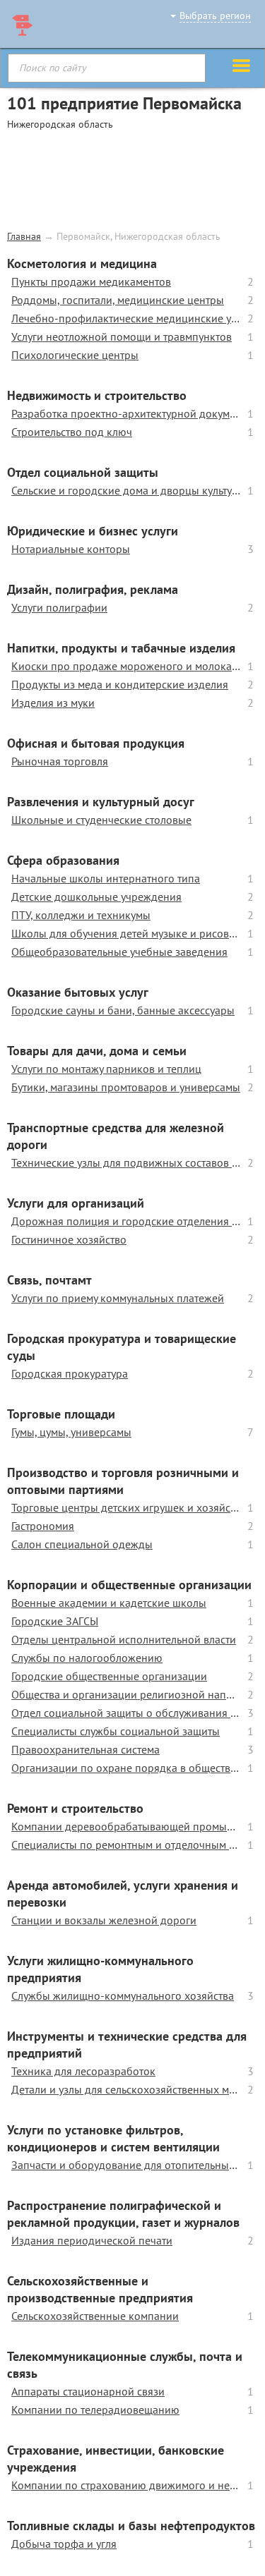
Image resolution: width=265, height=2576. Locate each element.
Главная (24, 236)
